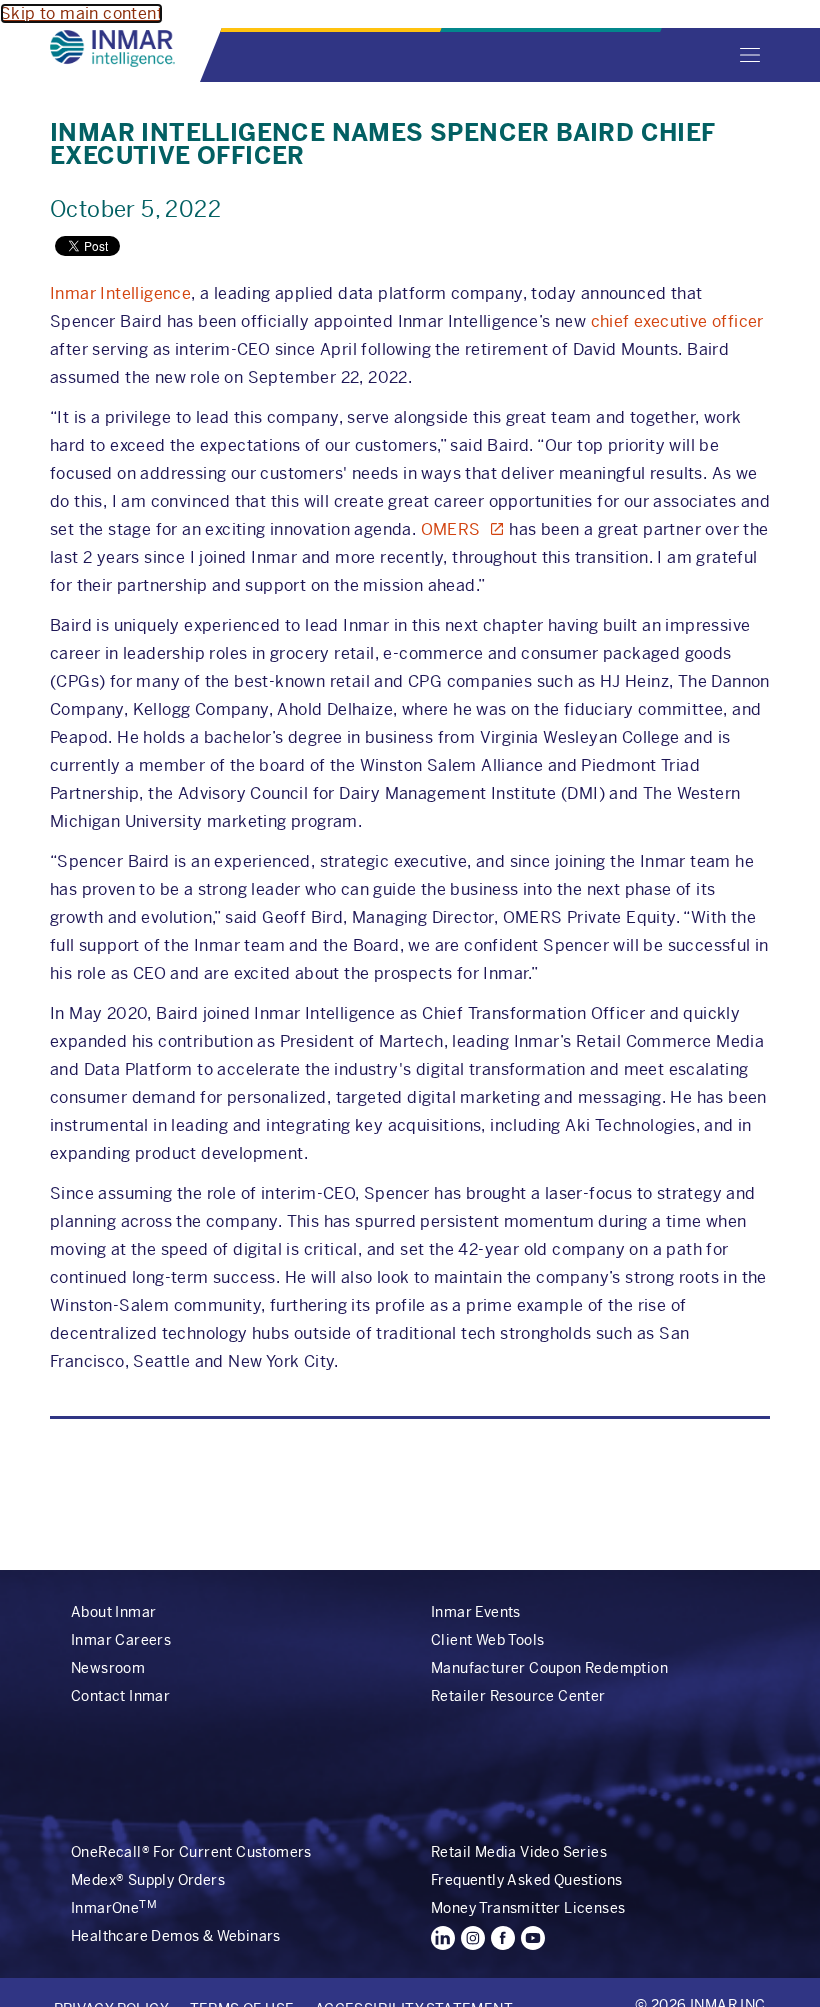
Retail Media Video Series (519, 1852)
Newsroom (108, 1668)
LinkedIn (443, 1938)
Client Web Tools (487, 1640)
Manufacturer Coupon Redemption (549, 1668)
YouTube (533, 1938)
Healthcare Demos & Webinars (176, 1936)
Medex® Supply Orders (148, 1880)
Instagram (473, 1938)
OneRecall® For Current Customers (191, 1852)
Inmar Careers (121, 1640)
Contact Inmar (120, 1696)
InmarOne (114, 1908)
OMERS (451, 529)
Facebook (503, 1938)
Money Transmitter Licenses (528, 1908)
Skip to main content (81, 13)
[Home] (112, 48)
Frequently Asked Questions (526, 1880)
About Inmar (113, 1612)
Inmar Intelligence (120, 293)
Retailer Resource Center (518, 1696)
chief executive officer (677, 321)
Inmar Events (476, 1612)
